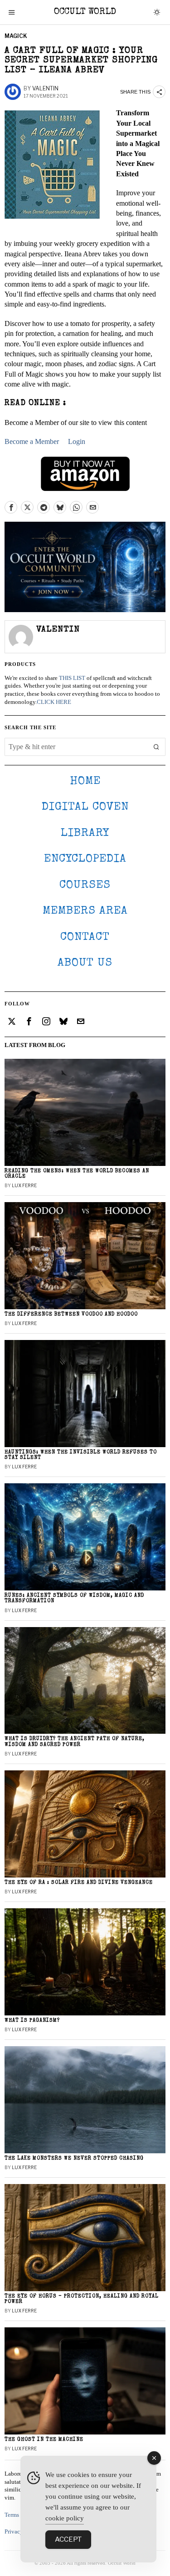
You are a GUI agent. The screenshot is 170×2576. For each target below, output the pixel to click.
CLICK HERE (54, 702)
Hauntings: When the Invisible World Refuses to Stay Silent (81, 1455)
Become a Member (32, 441)
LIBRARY (85, 833)
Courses (85, 885)
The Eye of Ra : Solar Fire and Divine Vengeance (79, 1883)
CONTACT (85, 937)
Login (77, 441)
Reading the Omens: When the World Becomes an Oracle (77, 1174)
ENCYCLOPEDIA (85, 859)
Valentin (45, 88)
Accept (68, 2539)
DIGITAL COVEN (85, 807)
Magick (16, 36)
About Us (85, 963)
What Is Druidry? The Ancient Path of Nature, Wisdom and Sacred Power (75, 1742)
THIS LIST (72, 678)
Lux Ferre (24, 1185)
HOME (85, 781)
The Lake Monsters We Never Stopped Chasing (74, 2158)
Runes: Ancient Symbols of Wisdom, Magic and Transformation (74, 1598)
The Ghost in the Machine (44, 2440)
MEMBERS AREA (85, 911)
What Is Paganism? (32, 2021)
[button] (156, 747)
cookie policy (65, 2518)
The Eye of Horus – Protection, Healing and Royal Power (82, 2299)
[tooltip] (11, 507)
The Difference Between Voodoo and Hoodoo (71, 1314)
